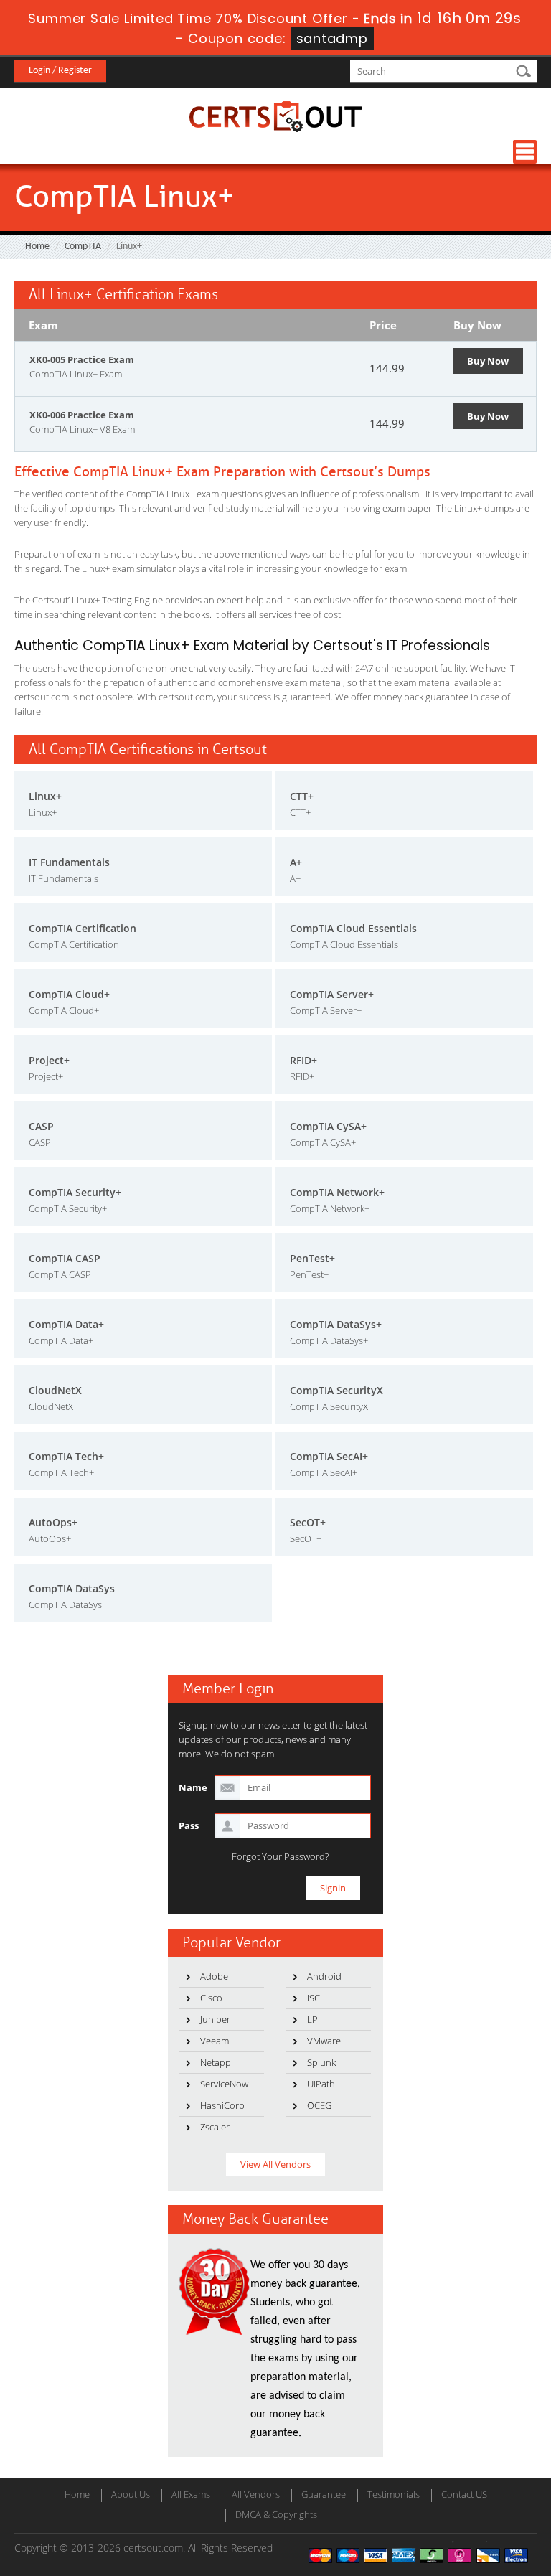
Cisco (211, 1998)
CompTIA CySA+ (328, 1126)
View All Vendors (275, 2164)
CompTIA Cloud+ (69, 994)
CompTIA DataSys (72, 1588)
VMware (324, 2041)
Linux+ (45, 796)
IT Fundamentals (69, 862)
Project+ (49, 1060)
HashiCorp (222, 2105)
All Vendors (256, 2494)
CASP (41, 1126)
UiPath (321, 2084)
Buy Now (488, 361)
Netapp (216, 2062)
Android (324, 1976)
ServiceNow (224, 2084)
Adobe (214, 1976)
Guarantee (324, 2494)
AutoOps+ (53, 1522)
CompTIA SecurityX (336, 1390)
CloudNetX (55, 1390)
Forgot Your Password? (280, 1857)
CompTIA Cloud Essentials (353, 928)
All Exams (191, 2494)
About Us (131, 2494)
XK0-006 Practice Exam (82, 415)
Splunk (321, 2062)
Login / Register (60, 71)
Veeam (215, 2041)
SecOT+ (308, 1522)
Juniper (215, 2019)
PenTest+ (312, 1258)
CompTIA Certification (83, 928)
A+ (296, 862)
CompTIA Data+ (66, 1324)
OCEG (319, 2105)
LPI (314, 2019)
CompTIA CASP (65, 1258)
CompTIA (83, 246)
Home (37, 246)
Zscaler (215, 2127)
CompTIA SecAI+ (329, 1456)
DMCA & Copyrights (276, 2514)
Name (193, 1787)
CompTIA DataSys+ (336, 1324)
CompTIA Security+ (75, 1192)
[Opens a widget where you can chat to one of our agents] (453, 2494)
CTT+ (302, 796)
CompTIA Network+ (337, 1192)
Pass (189, 1825)
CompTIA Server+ (332, 994)
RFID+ (303, 1060)
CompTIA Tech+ (66, 1456)
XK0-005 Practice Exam (82, 359)
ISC (314, 1998)
